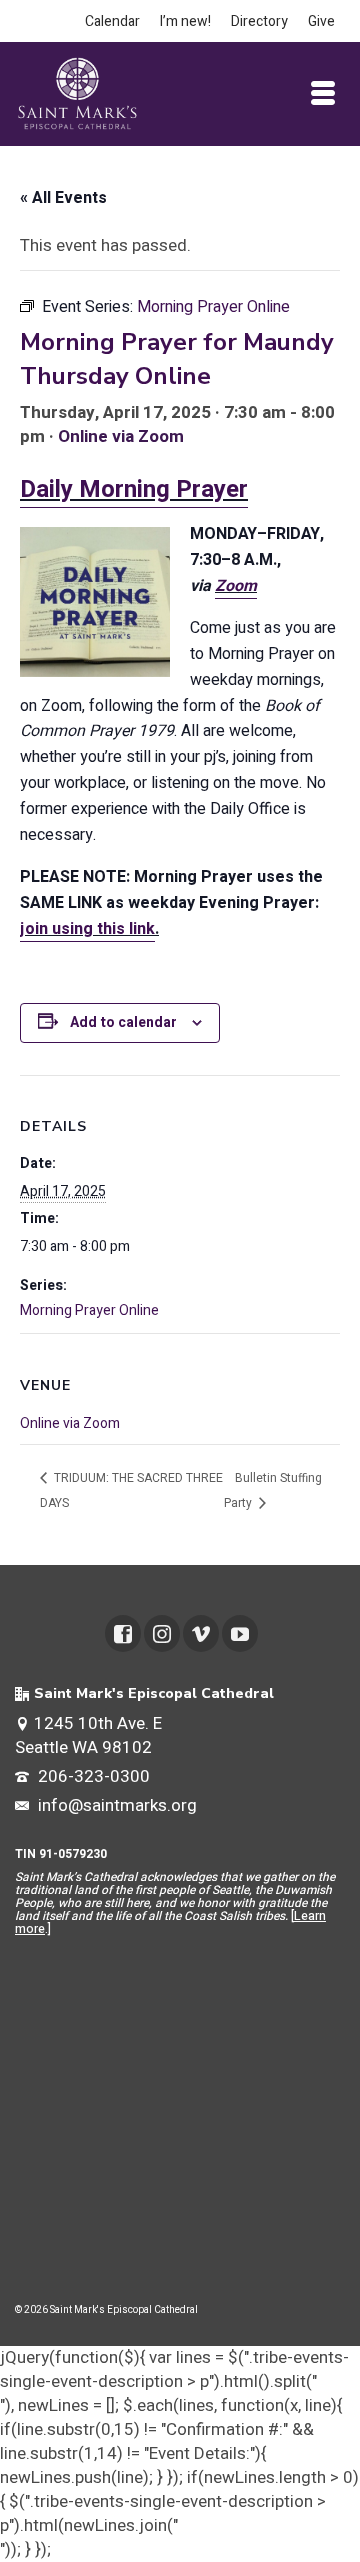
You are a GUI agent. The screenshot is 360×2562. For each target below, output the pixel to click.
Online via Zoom (121, 436)
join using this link (87, 929)
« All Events (63, 198)
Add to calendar (123, 1022)
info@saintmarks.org (115, 1805)
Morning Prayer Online (89, 1310)
